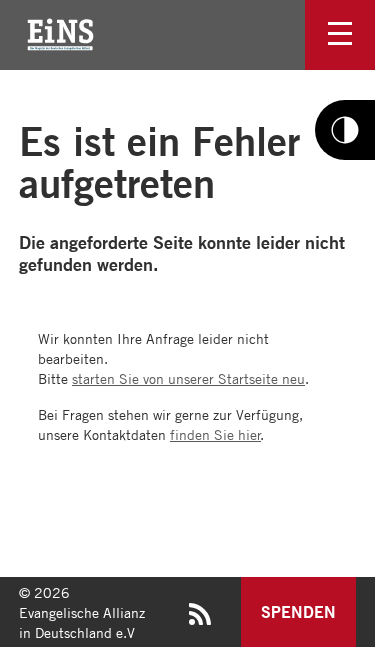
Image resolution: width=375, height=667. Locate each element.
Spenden (298, 611)
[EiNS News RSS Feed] (200, 619)
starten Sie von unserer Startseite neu (188, 378)
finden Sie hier (215, 434)
